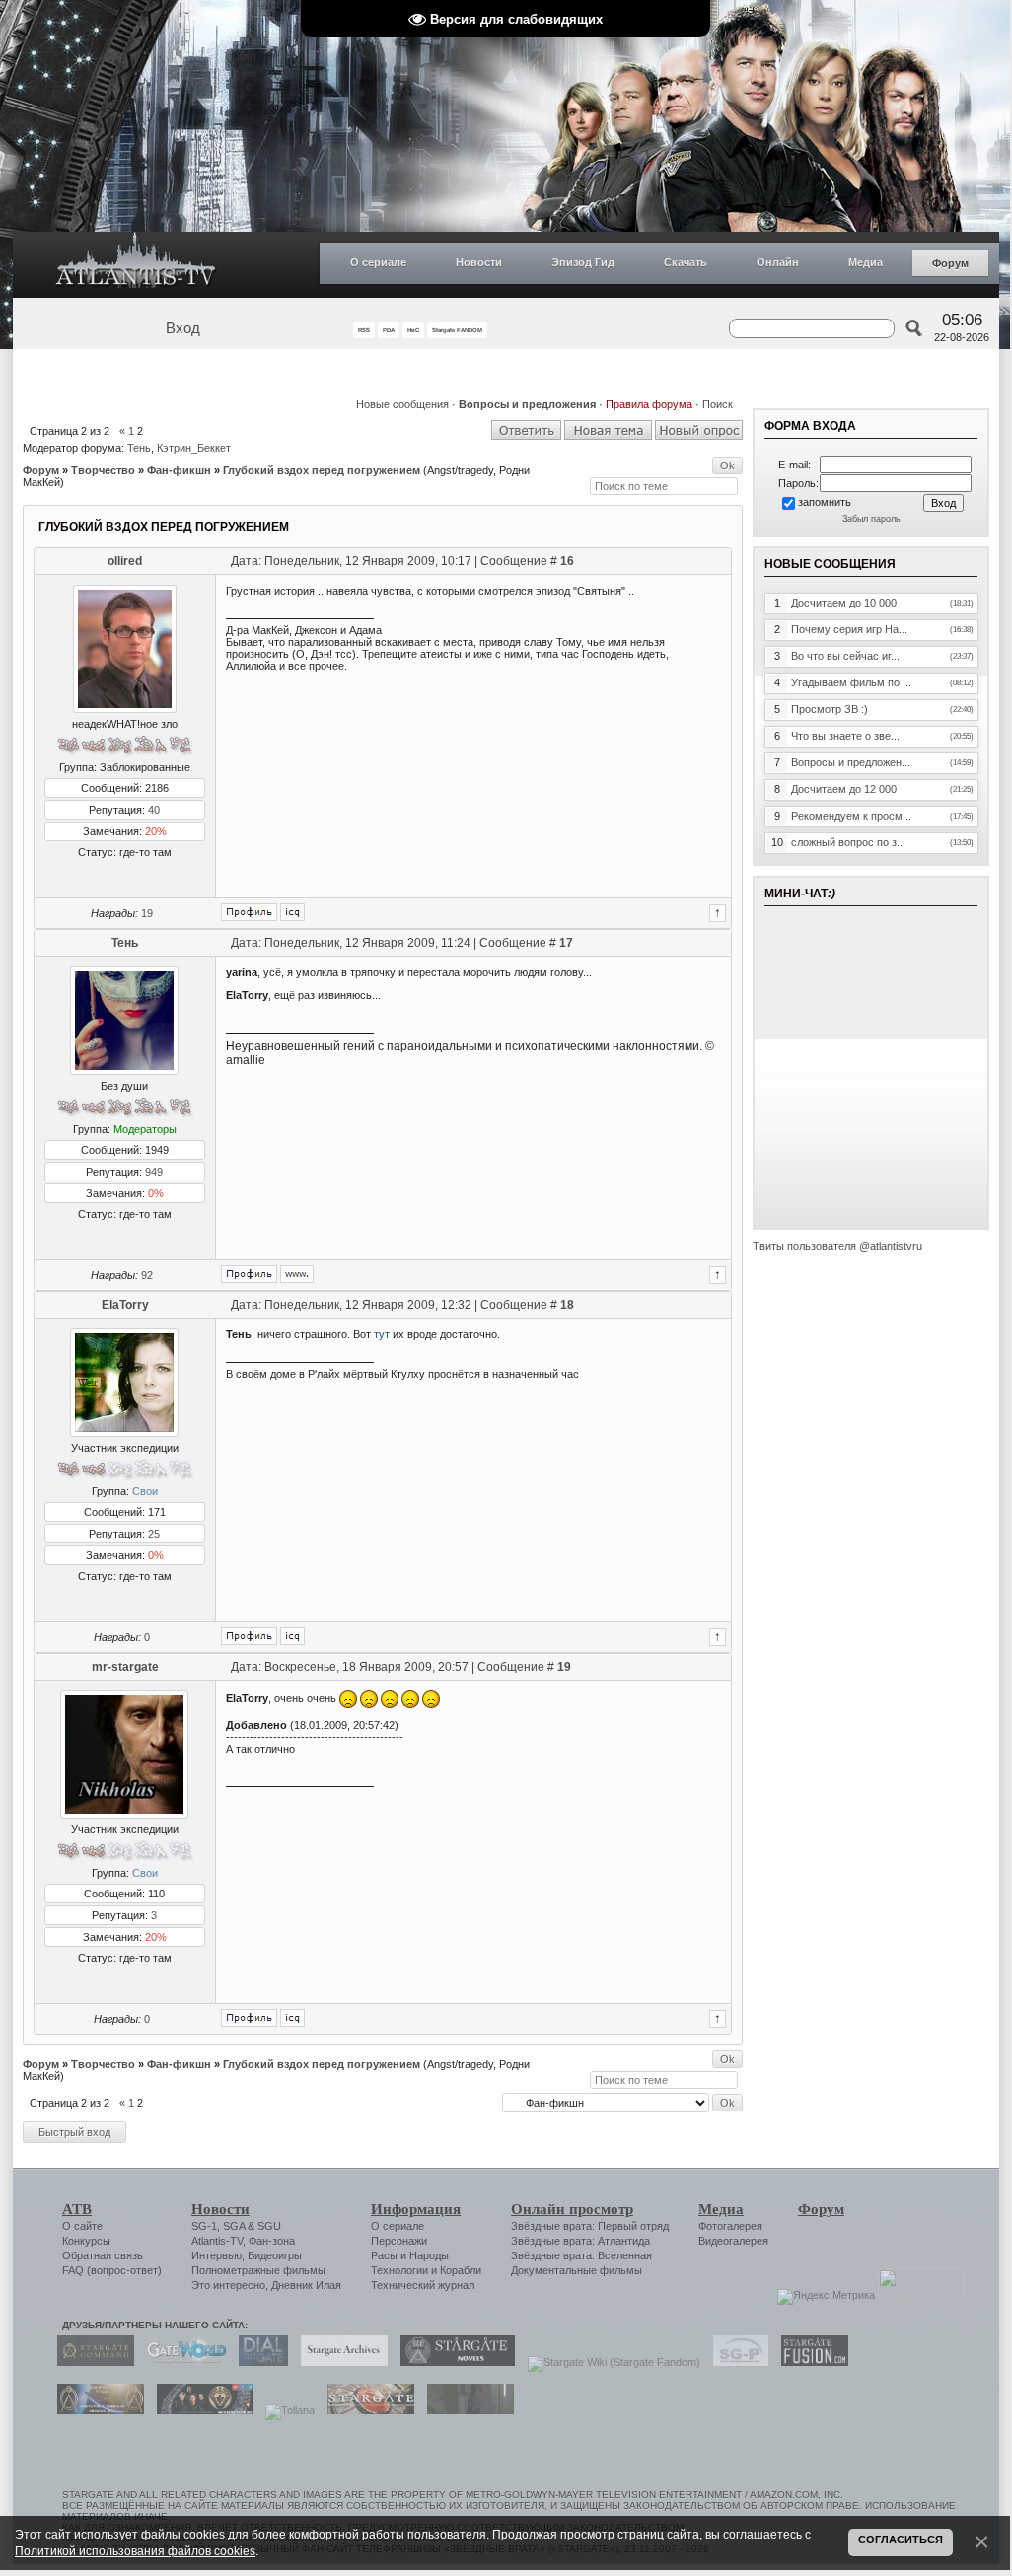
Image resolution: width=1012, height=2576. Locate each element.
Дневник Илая (306, 2285)
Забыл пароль (871, 519)
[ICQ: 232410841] (292, 912)
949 (154, 1172)
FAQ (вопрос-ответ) (112, 2270)
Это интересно (228, 2285)
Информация (416, 2209)
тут (382, 1334)
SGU (269, 2226)
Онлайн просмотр (572, 2209)
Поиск (718, 404)
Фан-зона (272, 2241)
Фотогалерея (730, 2226)
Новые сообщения (402, 404)
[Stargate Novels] (453, 2362)
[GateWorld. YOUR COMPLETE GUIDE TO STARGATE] (181, 2362)
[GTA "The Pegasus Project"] (466, 2410)
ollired (125, 561)
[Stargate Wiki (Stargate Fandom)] (609, 2362)
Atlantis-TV (217, 2241)
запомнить (825, 502)
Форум (950, 263)
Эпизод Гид (583, 262)
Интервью (217, 2255)
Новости (479, 262)
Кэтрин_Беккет (194, 448)
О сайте (82, 2226)
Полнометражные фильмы (258, 2270)
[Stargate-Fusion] (810, 2362)
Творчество (103, 470)
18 (567, 1305)
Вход (183, 328)
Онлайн (778, 262)
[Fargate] (366, 2410)
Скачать (686, 262)
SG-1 (204, 2226)
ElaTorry (125, 1305)
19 (147, 913)
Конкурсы (86, 2241)
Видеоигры (275, 2255)
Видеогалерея (733, 2241)
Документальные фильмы (577, 2270)
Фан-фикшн (179, 470)
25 (154, 1534)
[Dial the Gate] (258, 2362)
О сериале (378, 262)
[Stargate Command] (91, 2362)
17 (566, 943)
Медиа (866, 262)
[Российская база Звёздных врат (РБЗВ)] (200, 2410)
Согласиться (901, 2540)
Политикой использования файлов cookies (135, 2551)
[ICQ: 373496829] (292, 1636)
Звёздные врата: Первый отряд (590, 2226)
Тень (139, 448)
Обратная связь (103, 2255)
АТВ (77, 2209)
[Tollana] (285, 2410)
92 (147, 1275)
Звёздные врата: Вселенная (581, 2255)
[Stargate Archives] (339, 2362)
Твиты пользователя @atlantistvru (837, 1246)
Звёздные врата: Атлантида (580, 2241)
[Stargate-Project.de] (736, 2362)
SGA (234, 2226)
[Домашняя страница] (297, 1274)
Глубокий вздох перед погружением (322, 470)
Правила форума (649, 404)
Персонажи (399, 2241)
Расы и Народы (410, 2255)
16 (567, 561)
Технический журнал (423, 2285)
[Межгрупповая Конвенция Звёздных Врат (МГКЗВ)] (96, 2410)
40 (154, 810)
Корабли (461, 2270)
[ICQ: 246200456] (292, 2018)
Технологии (399, 2270)
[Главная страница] (136, 265)
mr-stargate (125, 1667)
